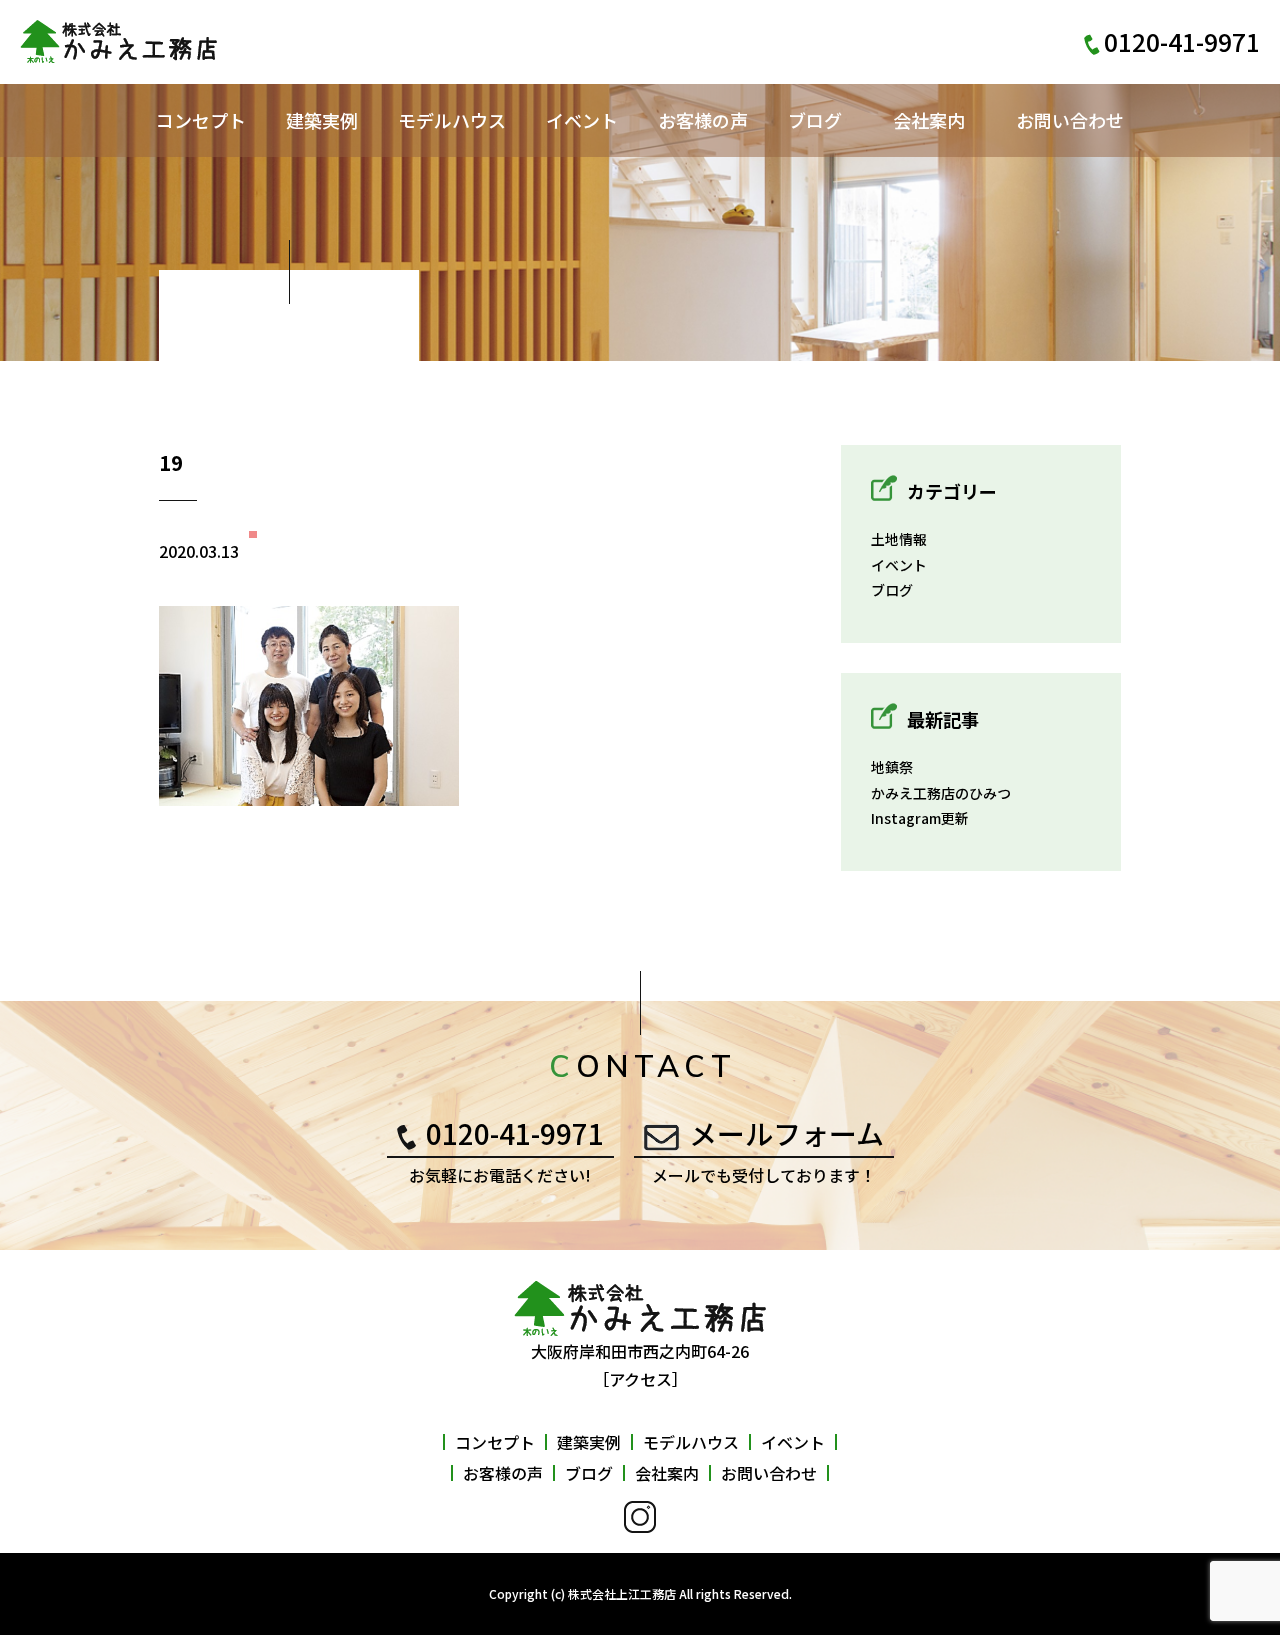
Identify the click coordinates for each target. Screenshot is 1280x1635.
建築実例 (322, 120)
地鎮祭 (892, 767)
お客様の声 (703, 120)
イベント (582, 120)
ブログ (815, 120)
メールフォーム (786, 1133)
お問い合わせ (1070, 120)
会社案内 (929, 120)
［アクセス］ (640, 1379)
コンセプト (201, 120)
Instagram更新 (920, 818)
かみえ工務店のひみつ (941, 793)
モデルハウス (452, 120)
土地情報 (899, 539)
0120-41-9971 (515, 1133)
